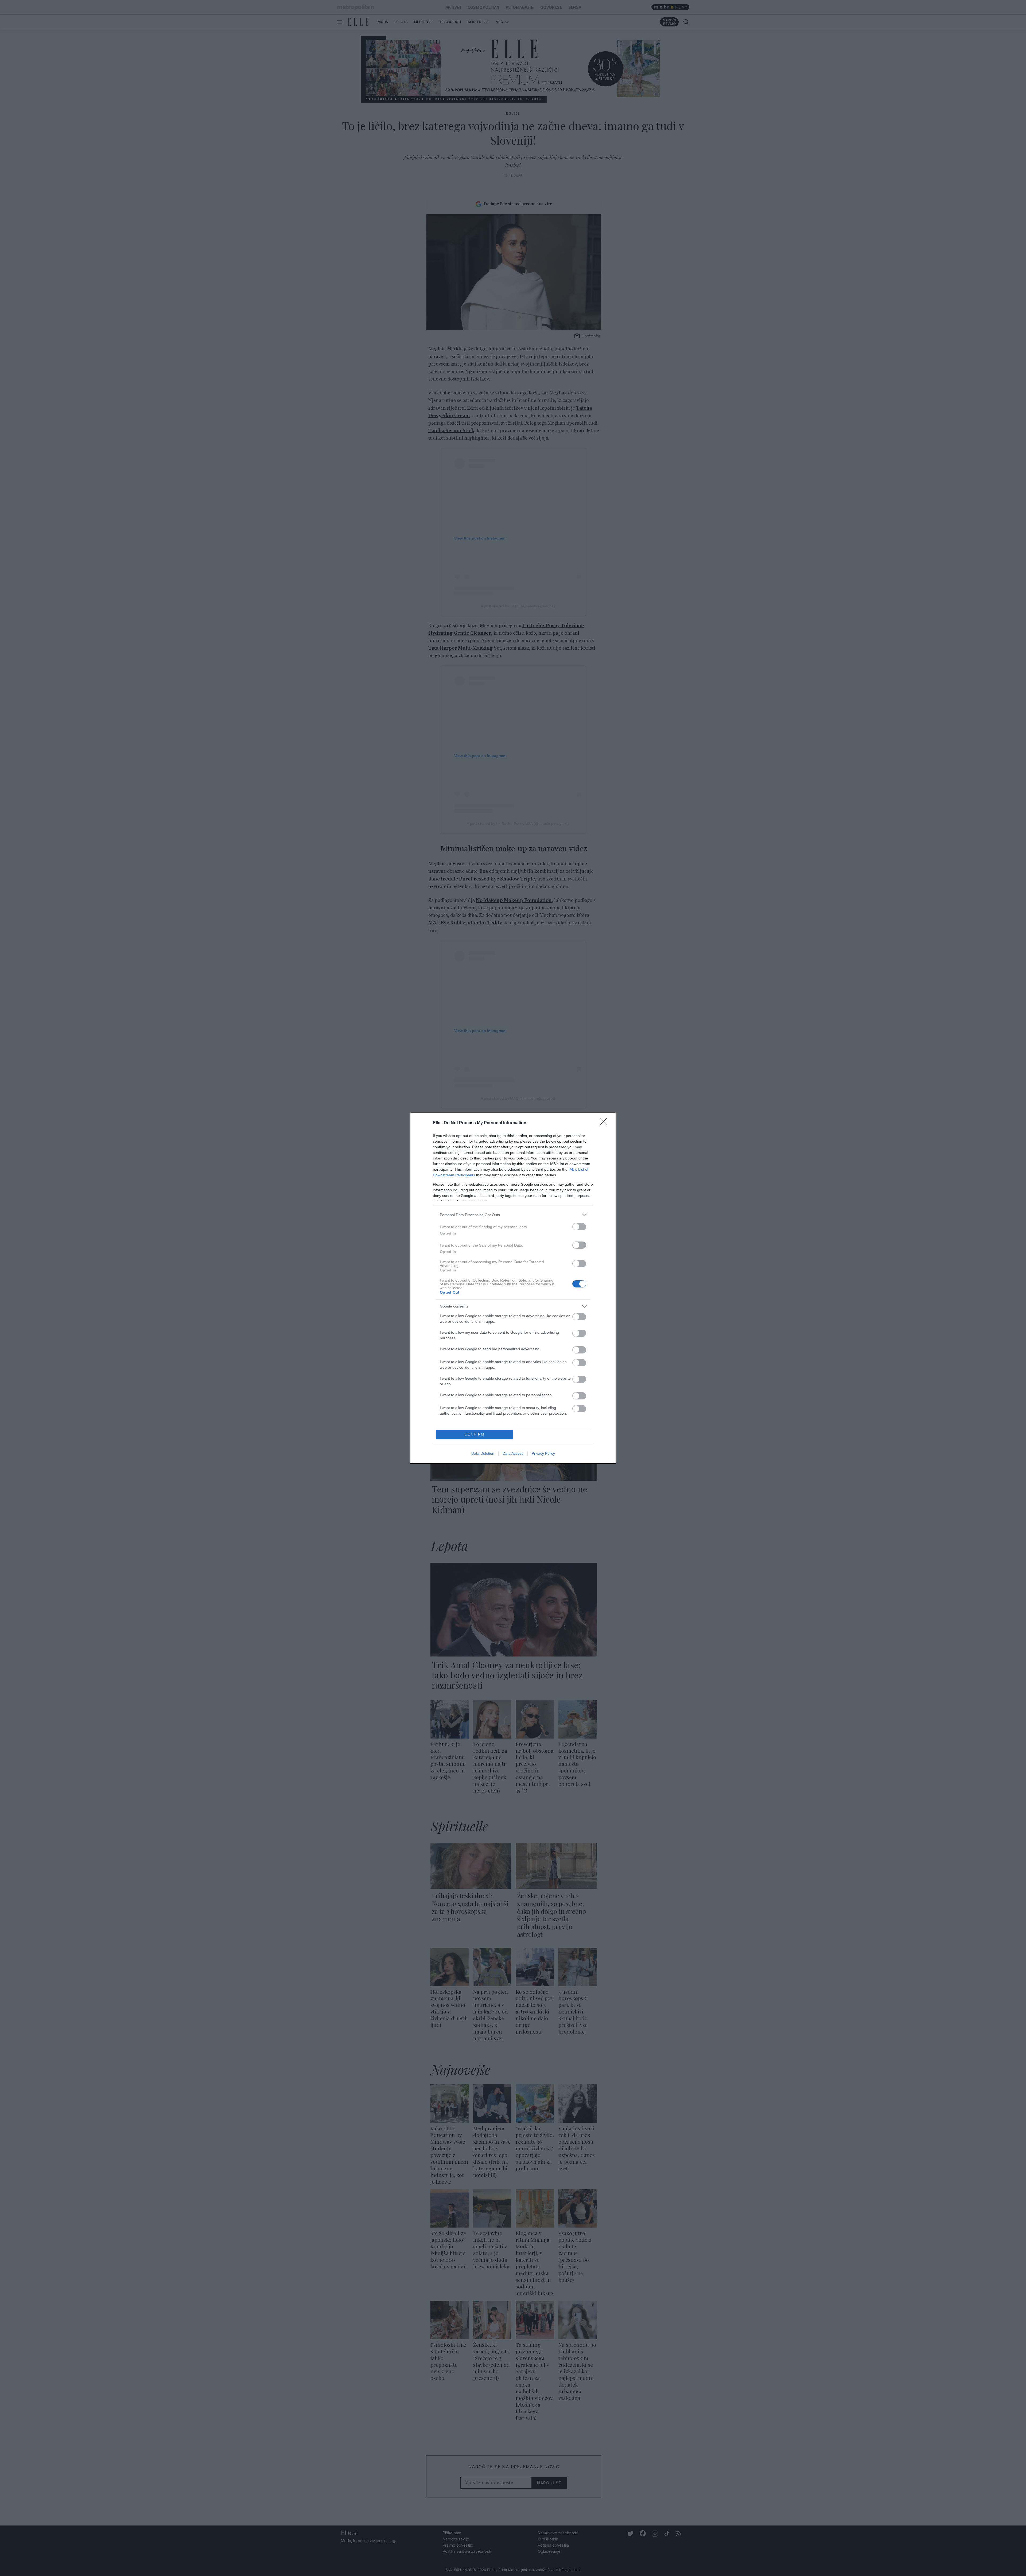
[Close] (605, 1123)
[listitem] (513, 1215)
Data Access (513, 1453)
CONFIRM (475, 1434)
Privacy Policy (543, 1453)
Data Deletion (483, 1453)
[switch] (579, 1227)
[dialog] (513, 1288)
